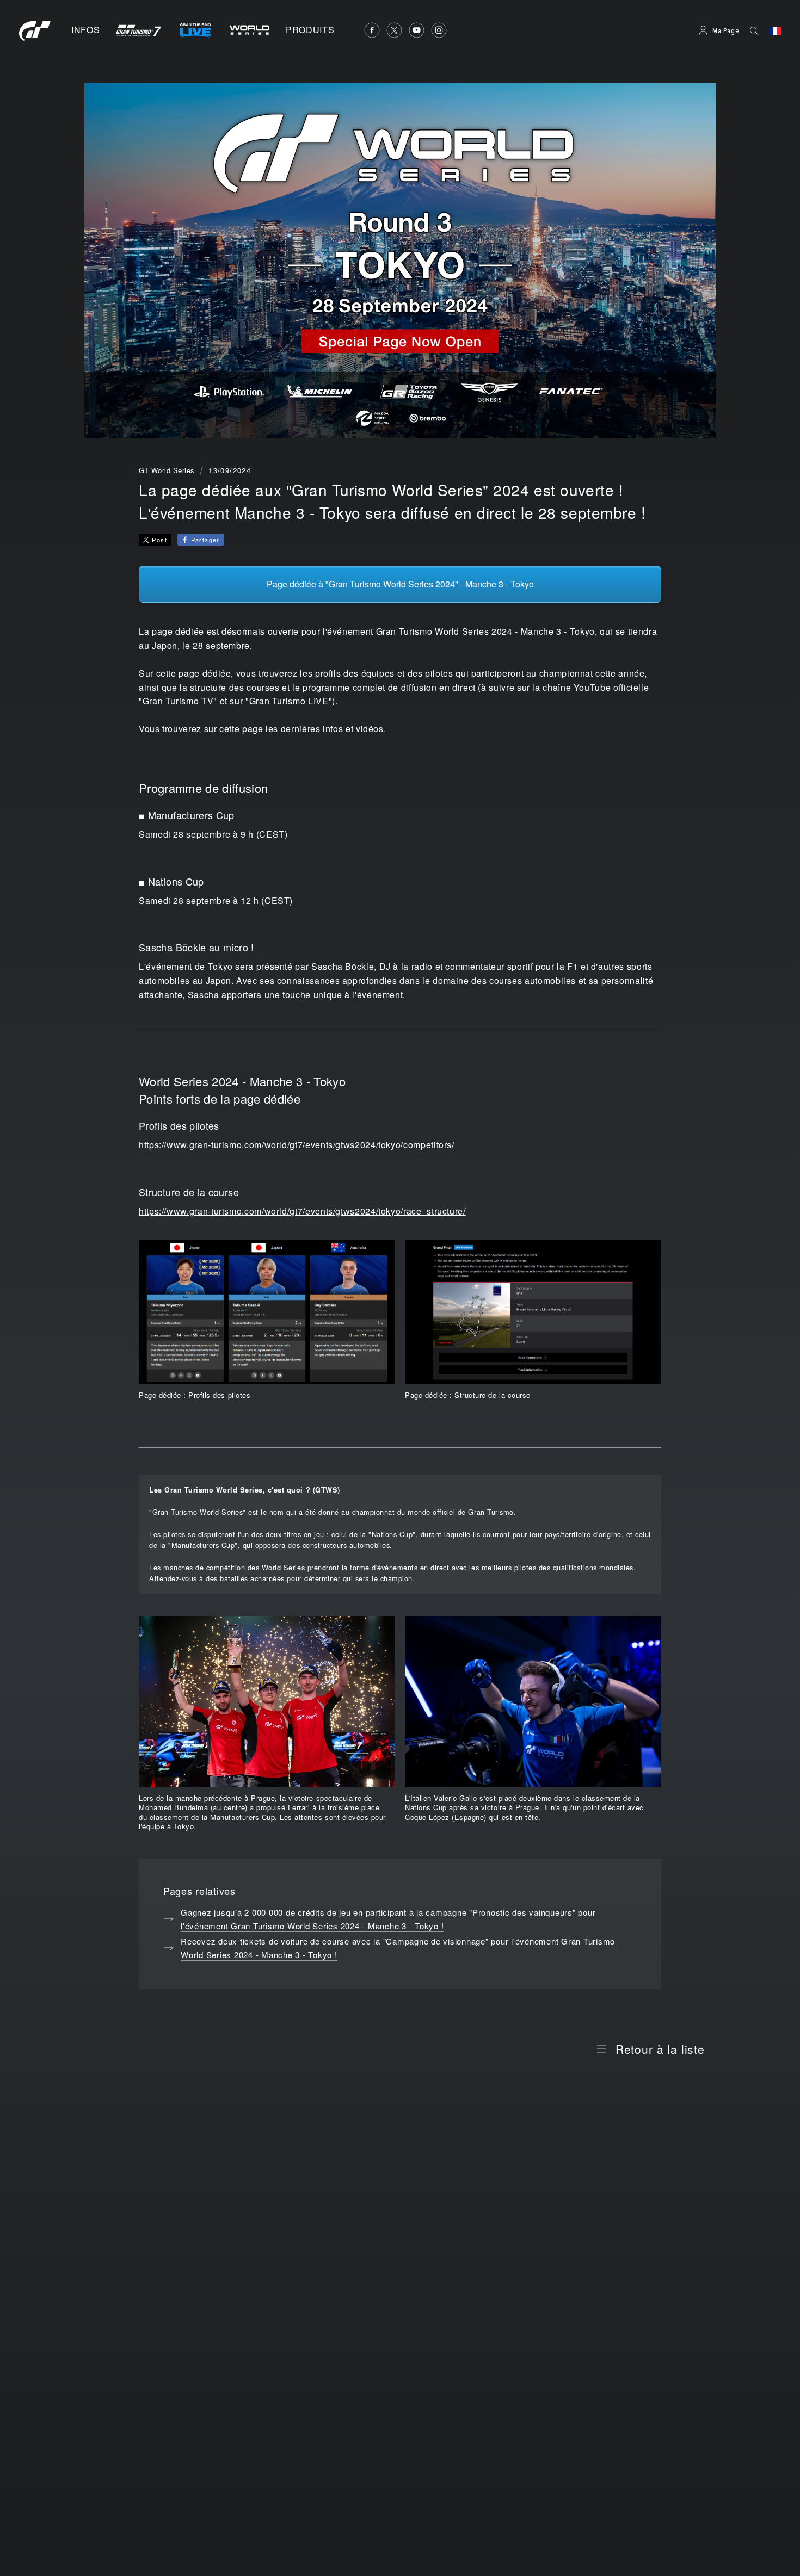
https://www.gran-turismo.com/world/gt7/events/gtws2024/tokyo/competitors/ (297, 1145)
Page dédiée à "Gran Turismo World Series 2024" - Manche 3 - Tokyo (400, 584)
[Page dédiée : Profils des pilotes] (267, 1312)
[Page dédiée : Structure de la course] (533, 1312)
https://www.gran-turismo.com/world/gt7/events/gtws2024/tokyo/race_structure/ (302, 1211)
